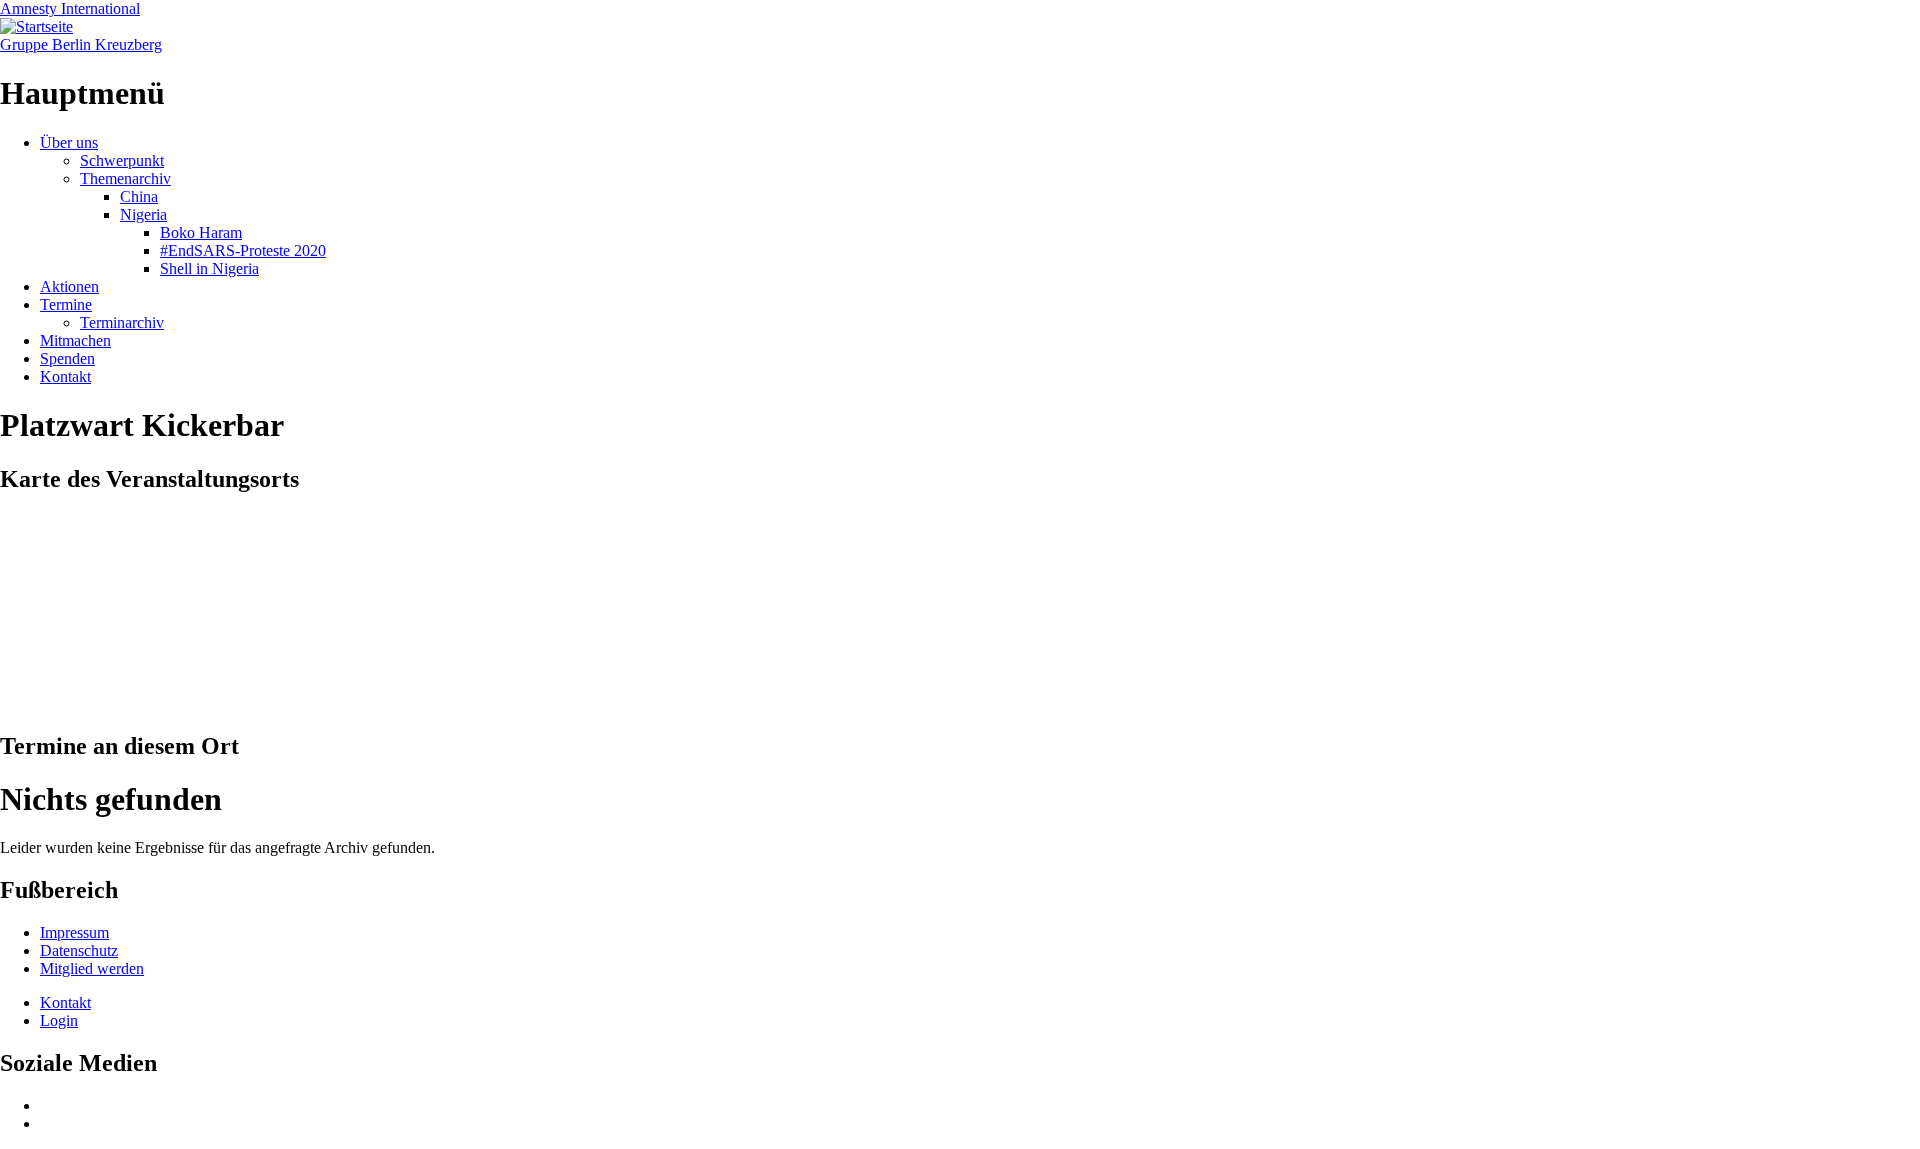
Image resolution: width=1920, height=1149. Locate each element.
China (139, 196)
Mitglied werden (92, 968)
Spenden (67, 358)
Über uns (69, 142)
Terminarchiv (122, 322)
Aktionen (69, 286)
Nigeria (143, 214)
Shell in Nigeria (209, 268)
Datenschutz (79, 950)
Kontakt (65, 376)
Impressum (74, 932)
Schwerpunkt (122, 160)
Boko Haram (201, 232)
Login (59, 1020)
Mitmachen (75, 340)
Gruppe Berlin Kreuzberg (81, 44)
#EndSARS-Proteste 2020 (243, 250)
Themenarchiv (125, 178)
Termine (66, 304)
